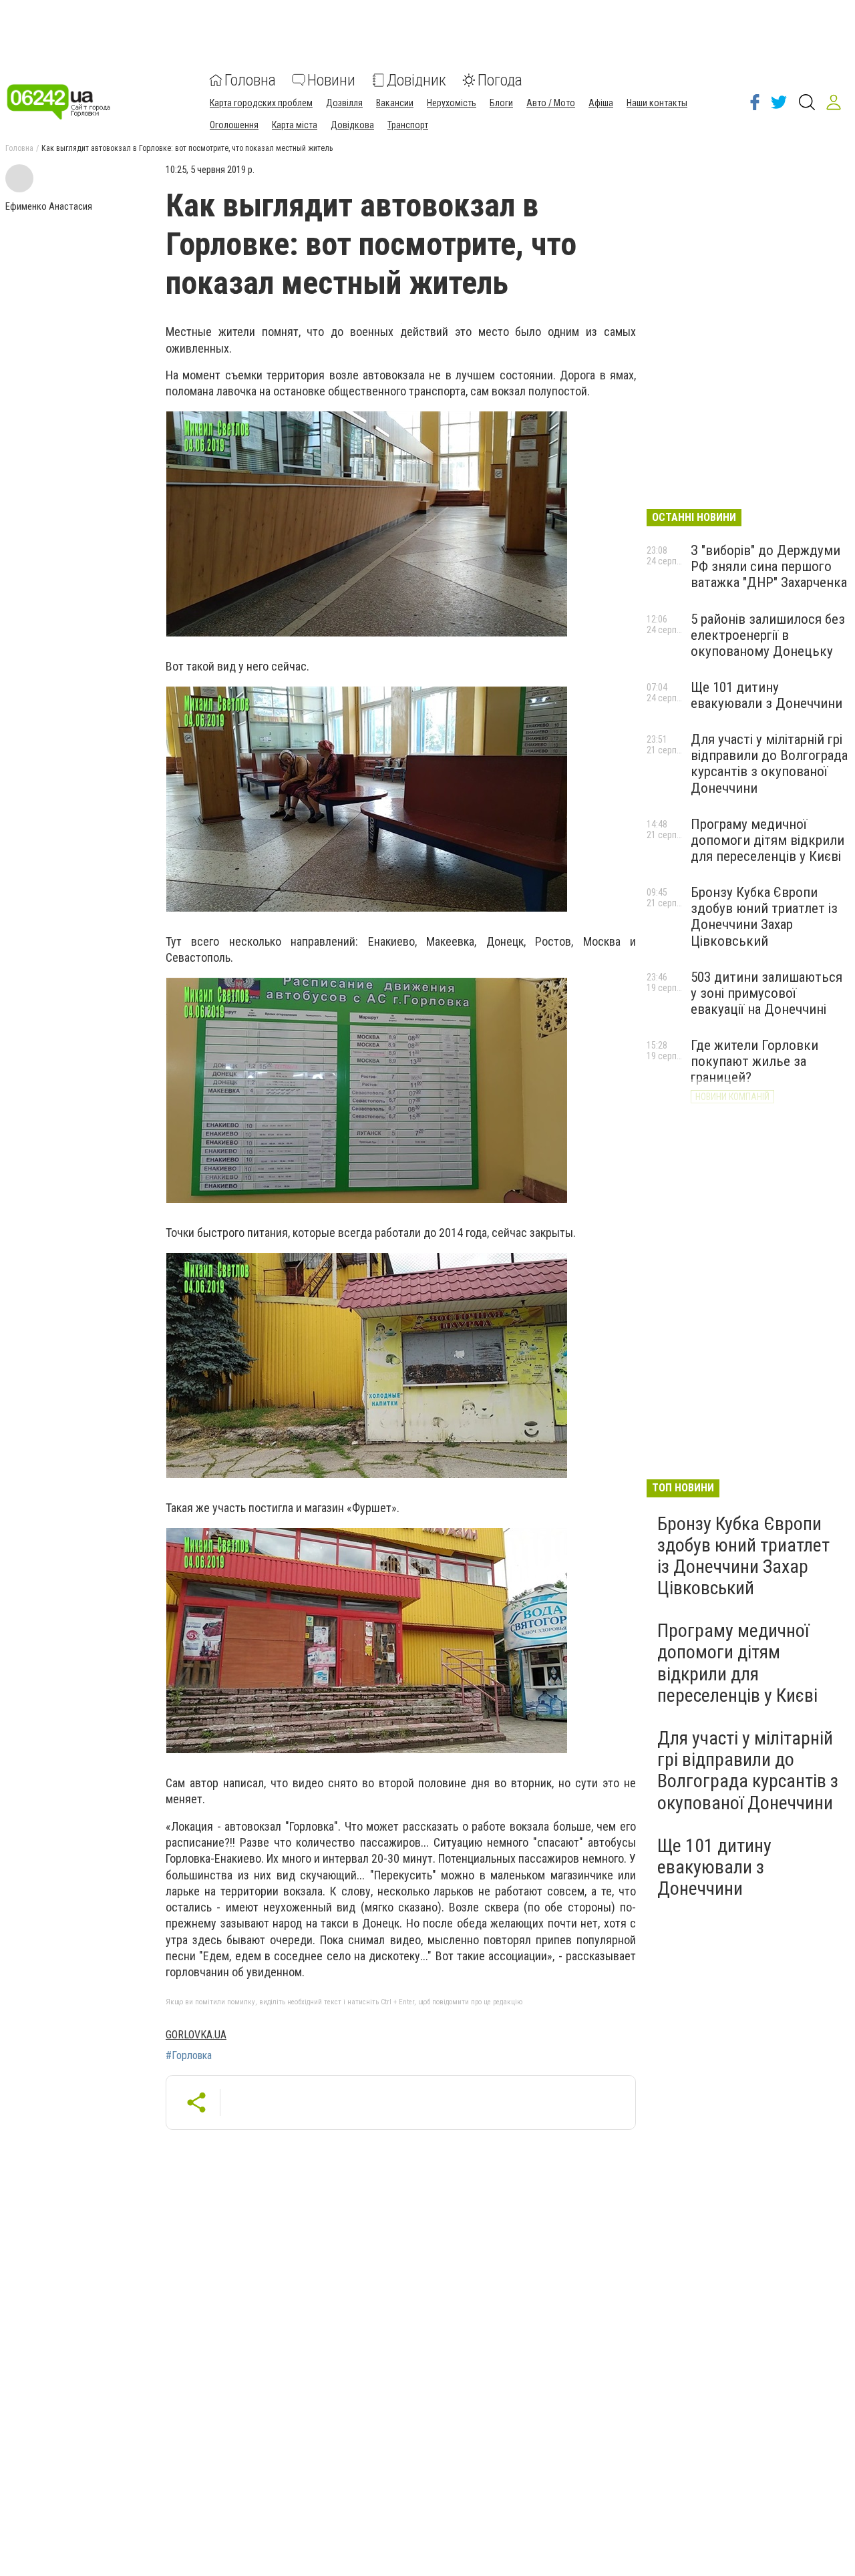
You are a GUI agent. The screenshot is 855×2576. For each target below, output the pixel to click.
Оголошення (234, 125)
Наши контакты (657, 103)
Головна (250, 80)
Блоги (501, 103)
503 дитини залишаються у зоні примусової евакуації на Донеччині (766, 993)
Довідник (416, 80)
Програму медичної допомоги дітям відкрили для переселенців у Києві (767, 840)
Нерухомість (452, 103)
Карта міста (295, 125)
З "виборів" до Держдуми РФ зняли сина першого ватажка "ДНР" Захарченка (769, 566)
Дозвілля (344, 103)
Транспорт (408, 125)
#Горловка (189, 2056)
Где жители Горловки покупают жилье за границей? (754, 1061)
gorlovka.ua (196, 2035)
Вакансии (395, 103)
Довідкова (352, 125)
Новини (331, 80)
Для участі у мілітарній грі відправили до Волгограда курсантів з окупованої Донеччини (769, 763)
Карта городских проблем (261, 103)
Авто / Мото (551, 103)
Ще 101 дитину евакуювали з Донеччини (766, 695)
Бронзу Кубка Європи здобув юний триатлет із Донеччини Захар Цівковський (764, 916)
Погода (500, 80)
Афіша (601, 103)
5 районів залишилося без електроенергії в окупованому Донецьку (768, 635)
